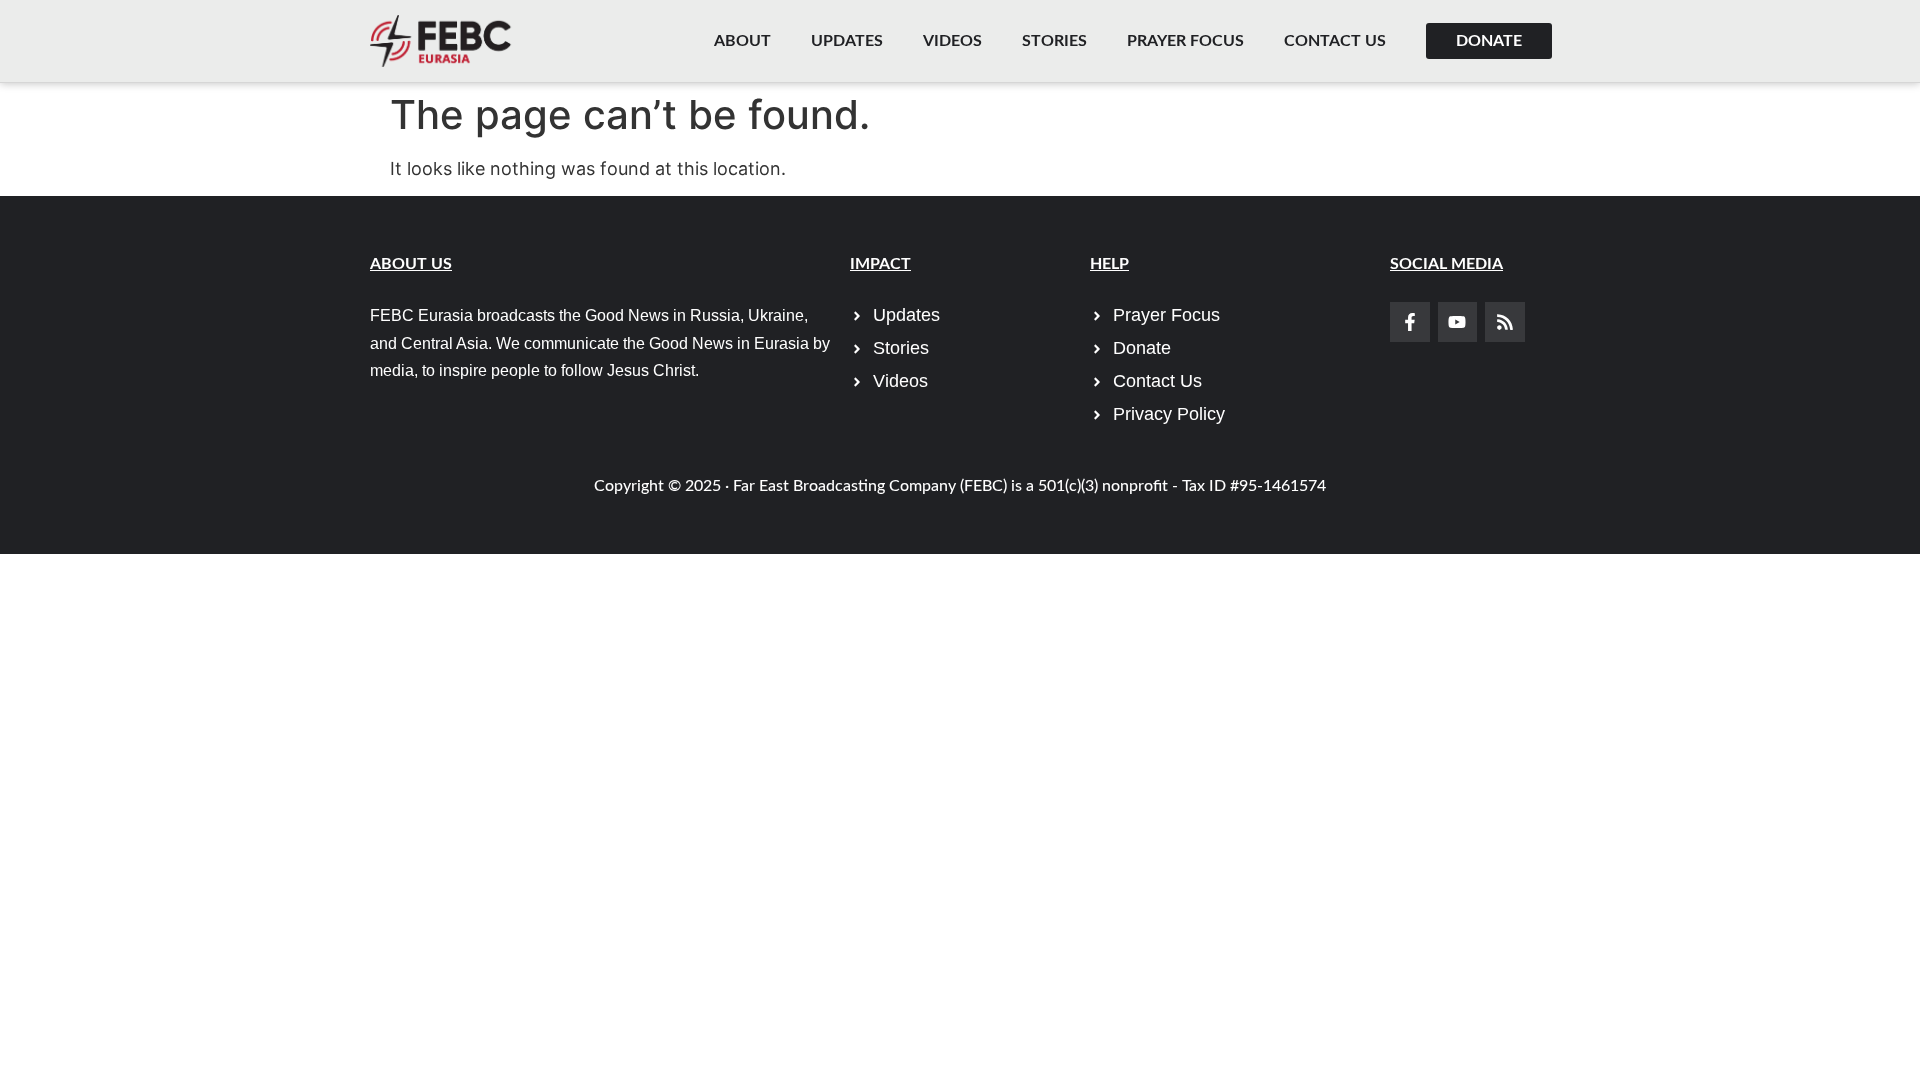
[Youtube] (1458, 322)
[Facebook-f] (1410, 322)
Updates (847, 41)
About (742, 41)
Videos (952, 41)
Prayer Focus (1185, 41)
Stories (1054, 41)
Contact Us (1335, 41)
